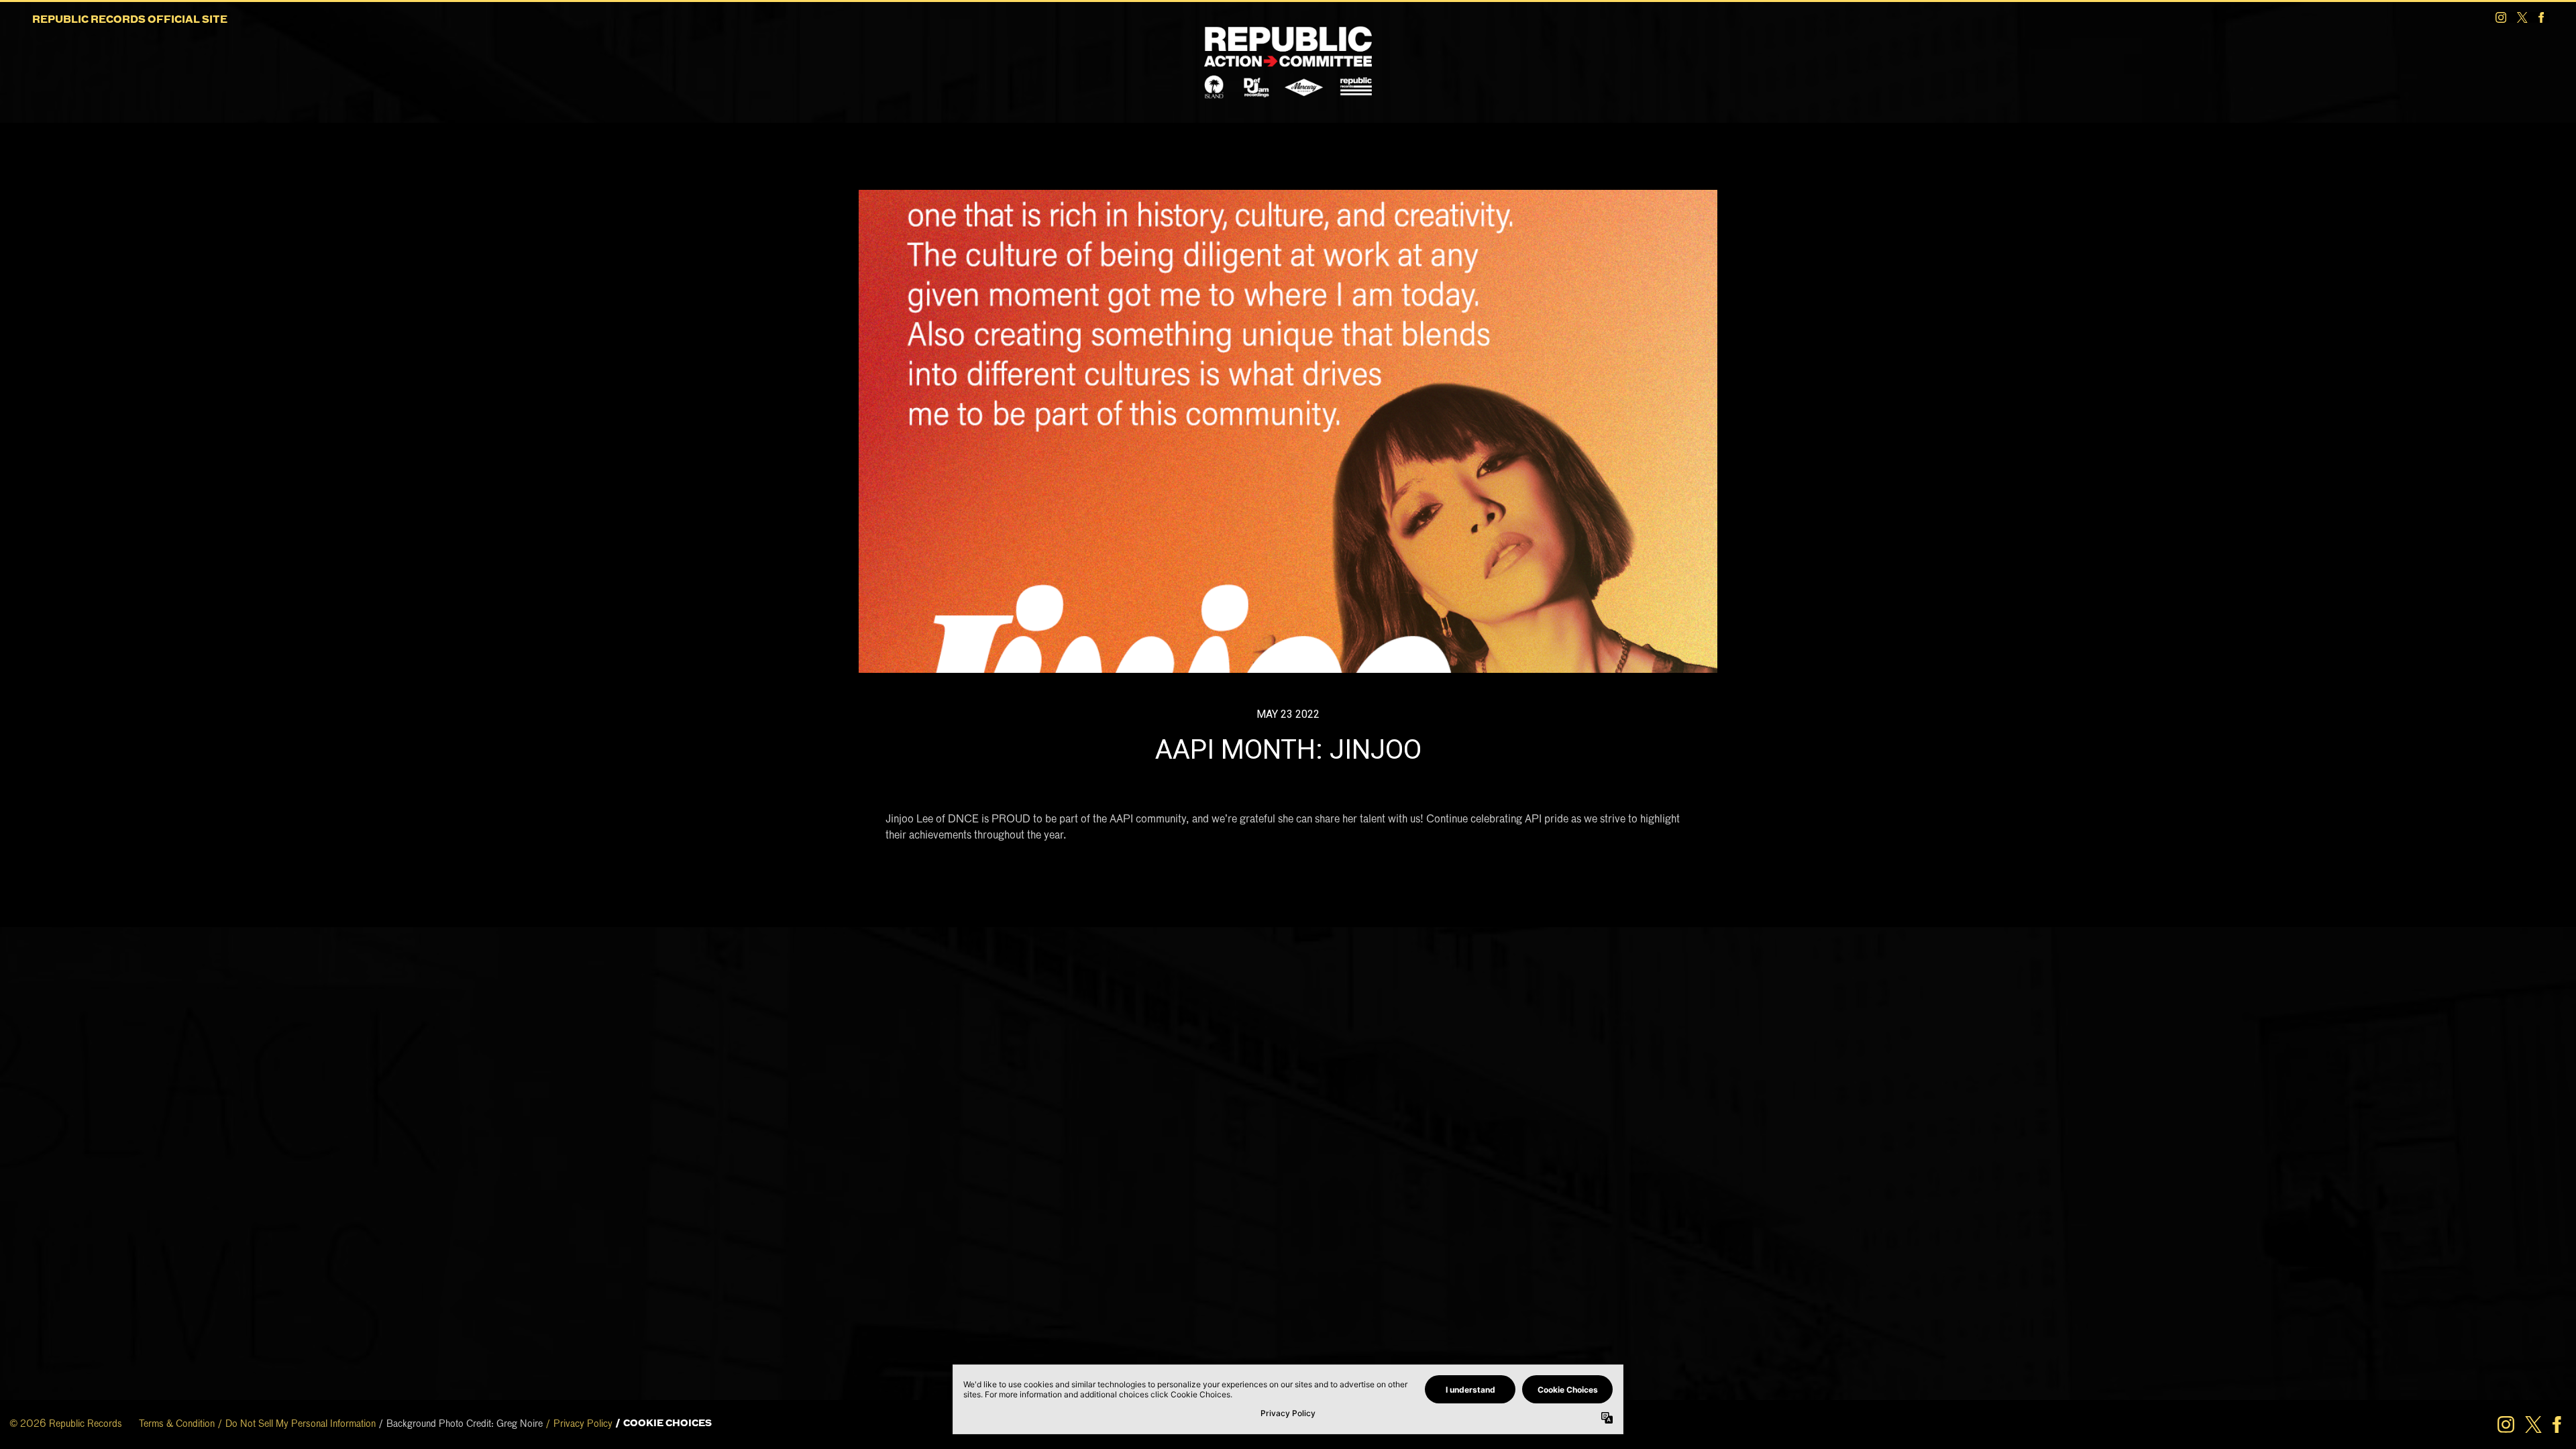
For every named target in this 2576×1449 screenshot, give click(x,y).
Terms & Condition (177, 1424)
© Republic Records (66, 1424)
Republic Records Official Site (130, 20)
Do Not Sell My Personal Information (301, 1424)
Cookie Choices (667, 1424)
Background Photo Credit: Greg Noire (465, 1424)
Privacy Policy (583, 1424)
